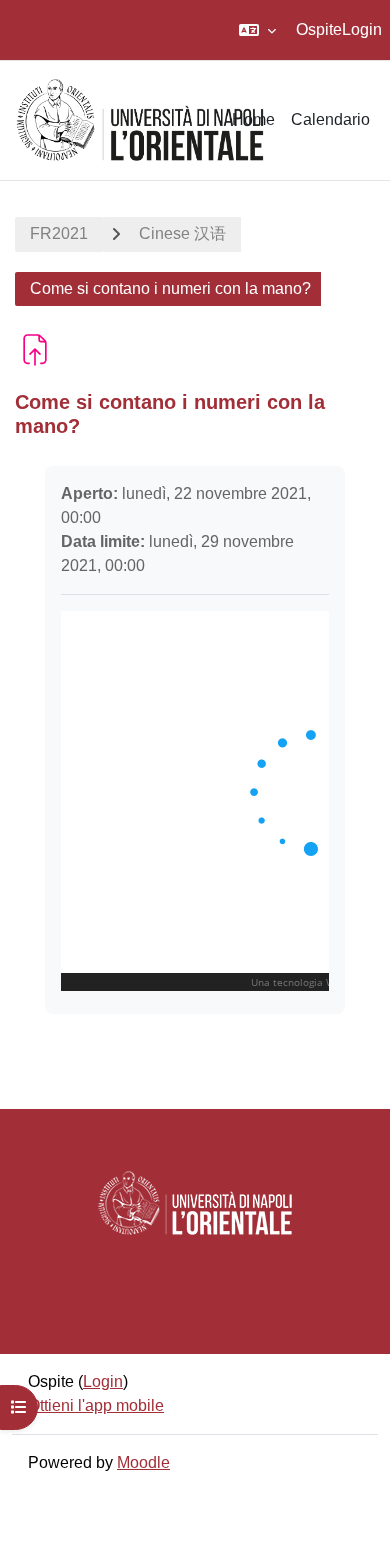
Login (362, 29)
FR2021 (59, 233)
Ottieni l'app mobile (96, 1405)
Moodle (143, 1462)
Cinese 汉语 (182, 233)
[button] (257, 30)
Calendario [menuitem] (330, 119)
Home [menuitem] (253, 119)
